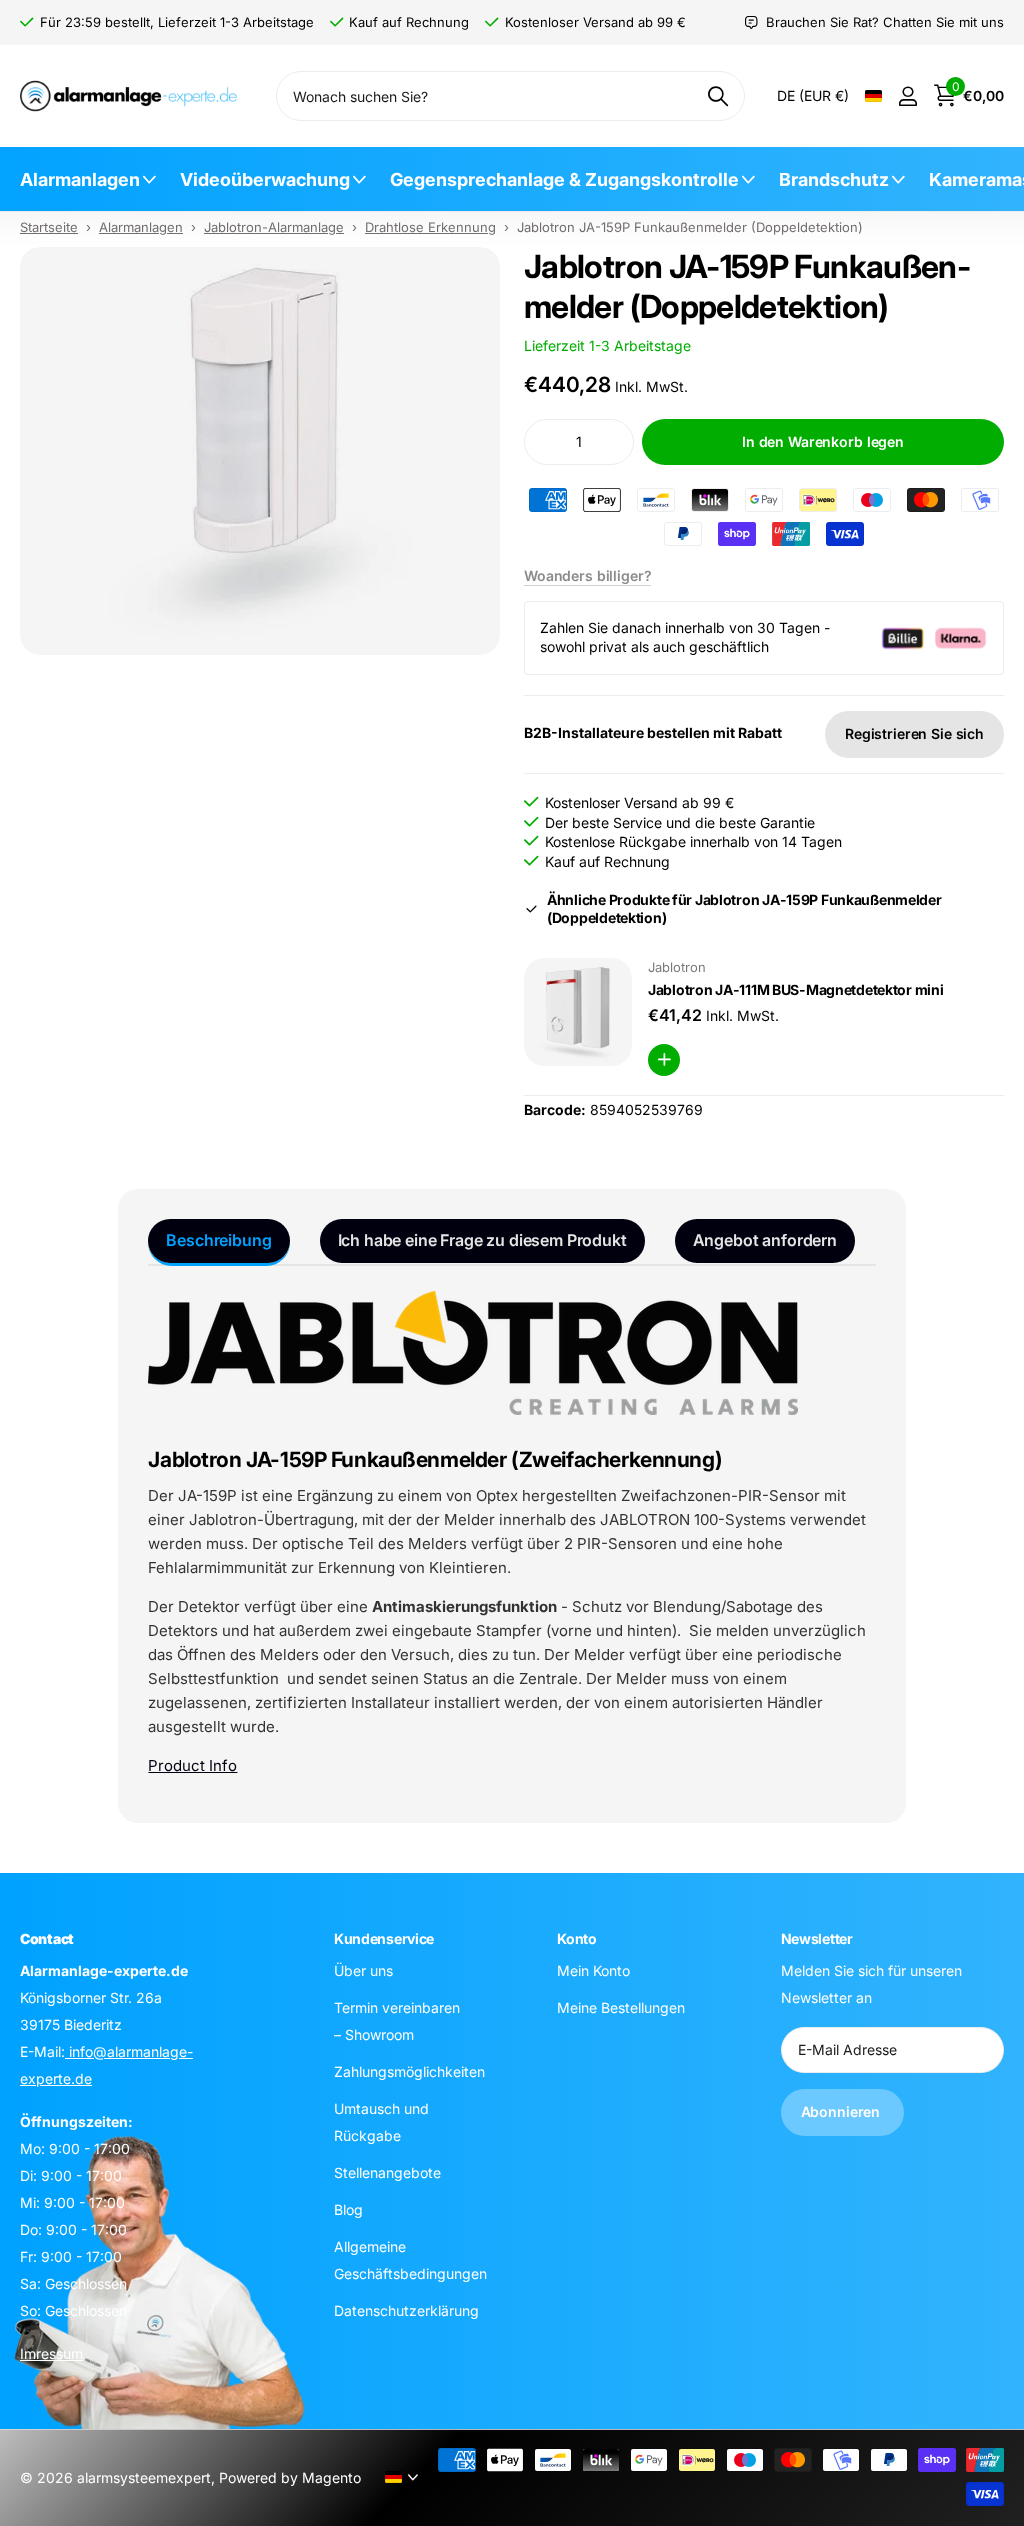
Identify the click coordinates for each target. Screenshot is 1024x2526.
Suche (717, 96)
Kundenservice (384, 1938)
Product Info (192, 1765)
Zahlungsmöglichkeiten (409, 2071)
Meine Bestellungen (621, 2007)
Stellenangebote (387, 2172)
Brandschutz (834, 179)
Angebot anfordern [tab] (765, 1240)
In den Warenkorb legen (823, 441)
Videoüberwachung (265, 179)
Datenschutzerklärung (406, 2310)
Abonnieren (842, 2111)
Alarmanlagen (80, 179)
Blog (348, 2209)
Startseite (49, 227)
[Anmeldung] (907, 96)
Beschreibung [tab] (218, 1240)
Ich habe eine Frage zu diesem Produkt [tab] (482, 1240)
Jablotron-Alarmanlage (274, 227)
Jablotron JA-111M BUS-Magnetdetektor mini (796, 989)
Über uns (363, 1970)
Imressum (51, 2353)
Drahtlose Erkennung (430, 227)
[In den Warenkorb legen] (664, 1060)
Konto (577, 1938)
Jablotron (677, 967)
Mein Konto (593, 1970)
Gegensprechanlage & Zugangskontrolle (564, 179)
